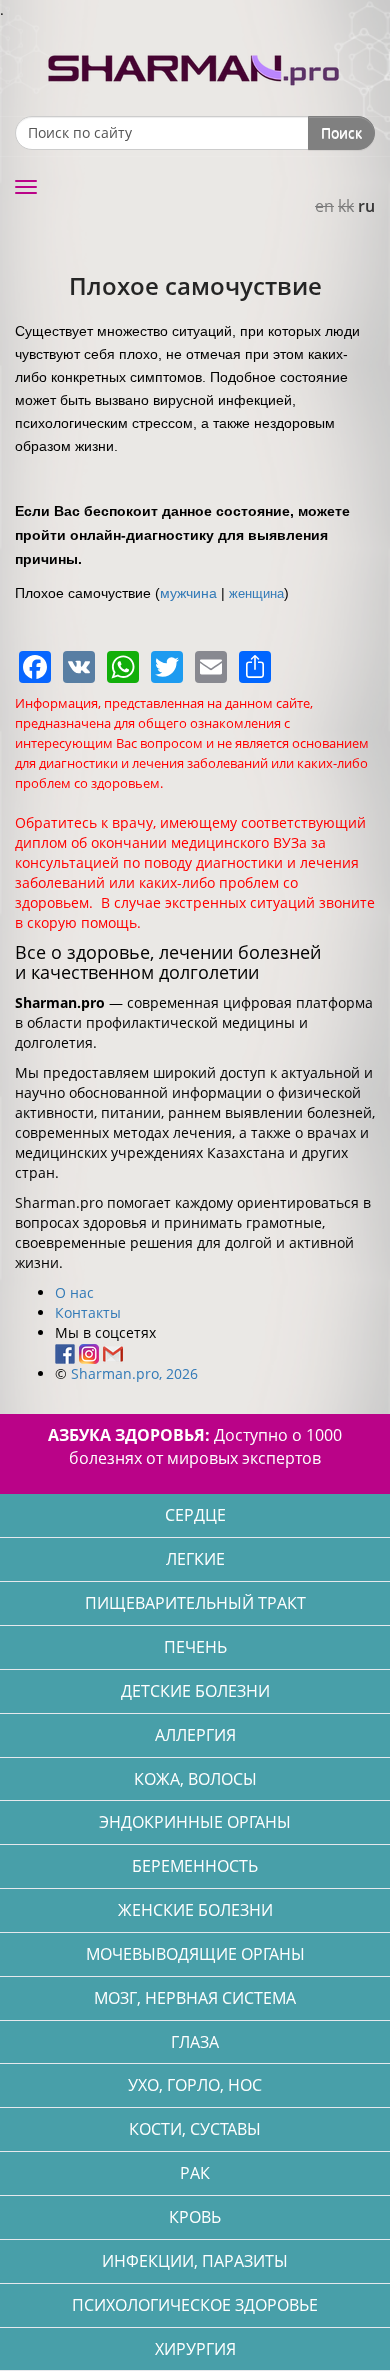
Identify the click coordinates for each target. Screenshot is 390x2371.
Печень (195, 1647)
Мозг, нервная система (195, 1998)
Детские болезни (195, 1691)
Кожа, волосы (195, 1779)
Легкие (195, 1559)
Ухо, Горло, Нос (195, 2085)
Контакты (88, 1312)
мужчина (188, 593)
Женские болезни (195, 1910)
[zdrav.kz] (195, 65)
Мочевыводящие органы (195, 1954)
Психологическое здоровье (195, 2305)
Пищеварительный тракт (195, 1603)
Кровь (195, 2217)
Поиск (341, 132)
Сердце (195, 1515)
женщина (256, 593)
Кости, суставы (195, 2129)
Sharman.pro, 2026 (134, 1373)
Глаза (195, 2042)
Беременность (195, 1866)
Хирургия (195, 2349)
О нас (74, 1292)
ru (366, 206)
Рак (195, 2173)
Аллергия (195, 1735)
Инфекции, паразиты (195, 2261)
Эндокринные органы (195, 1822)
